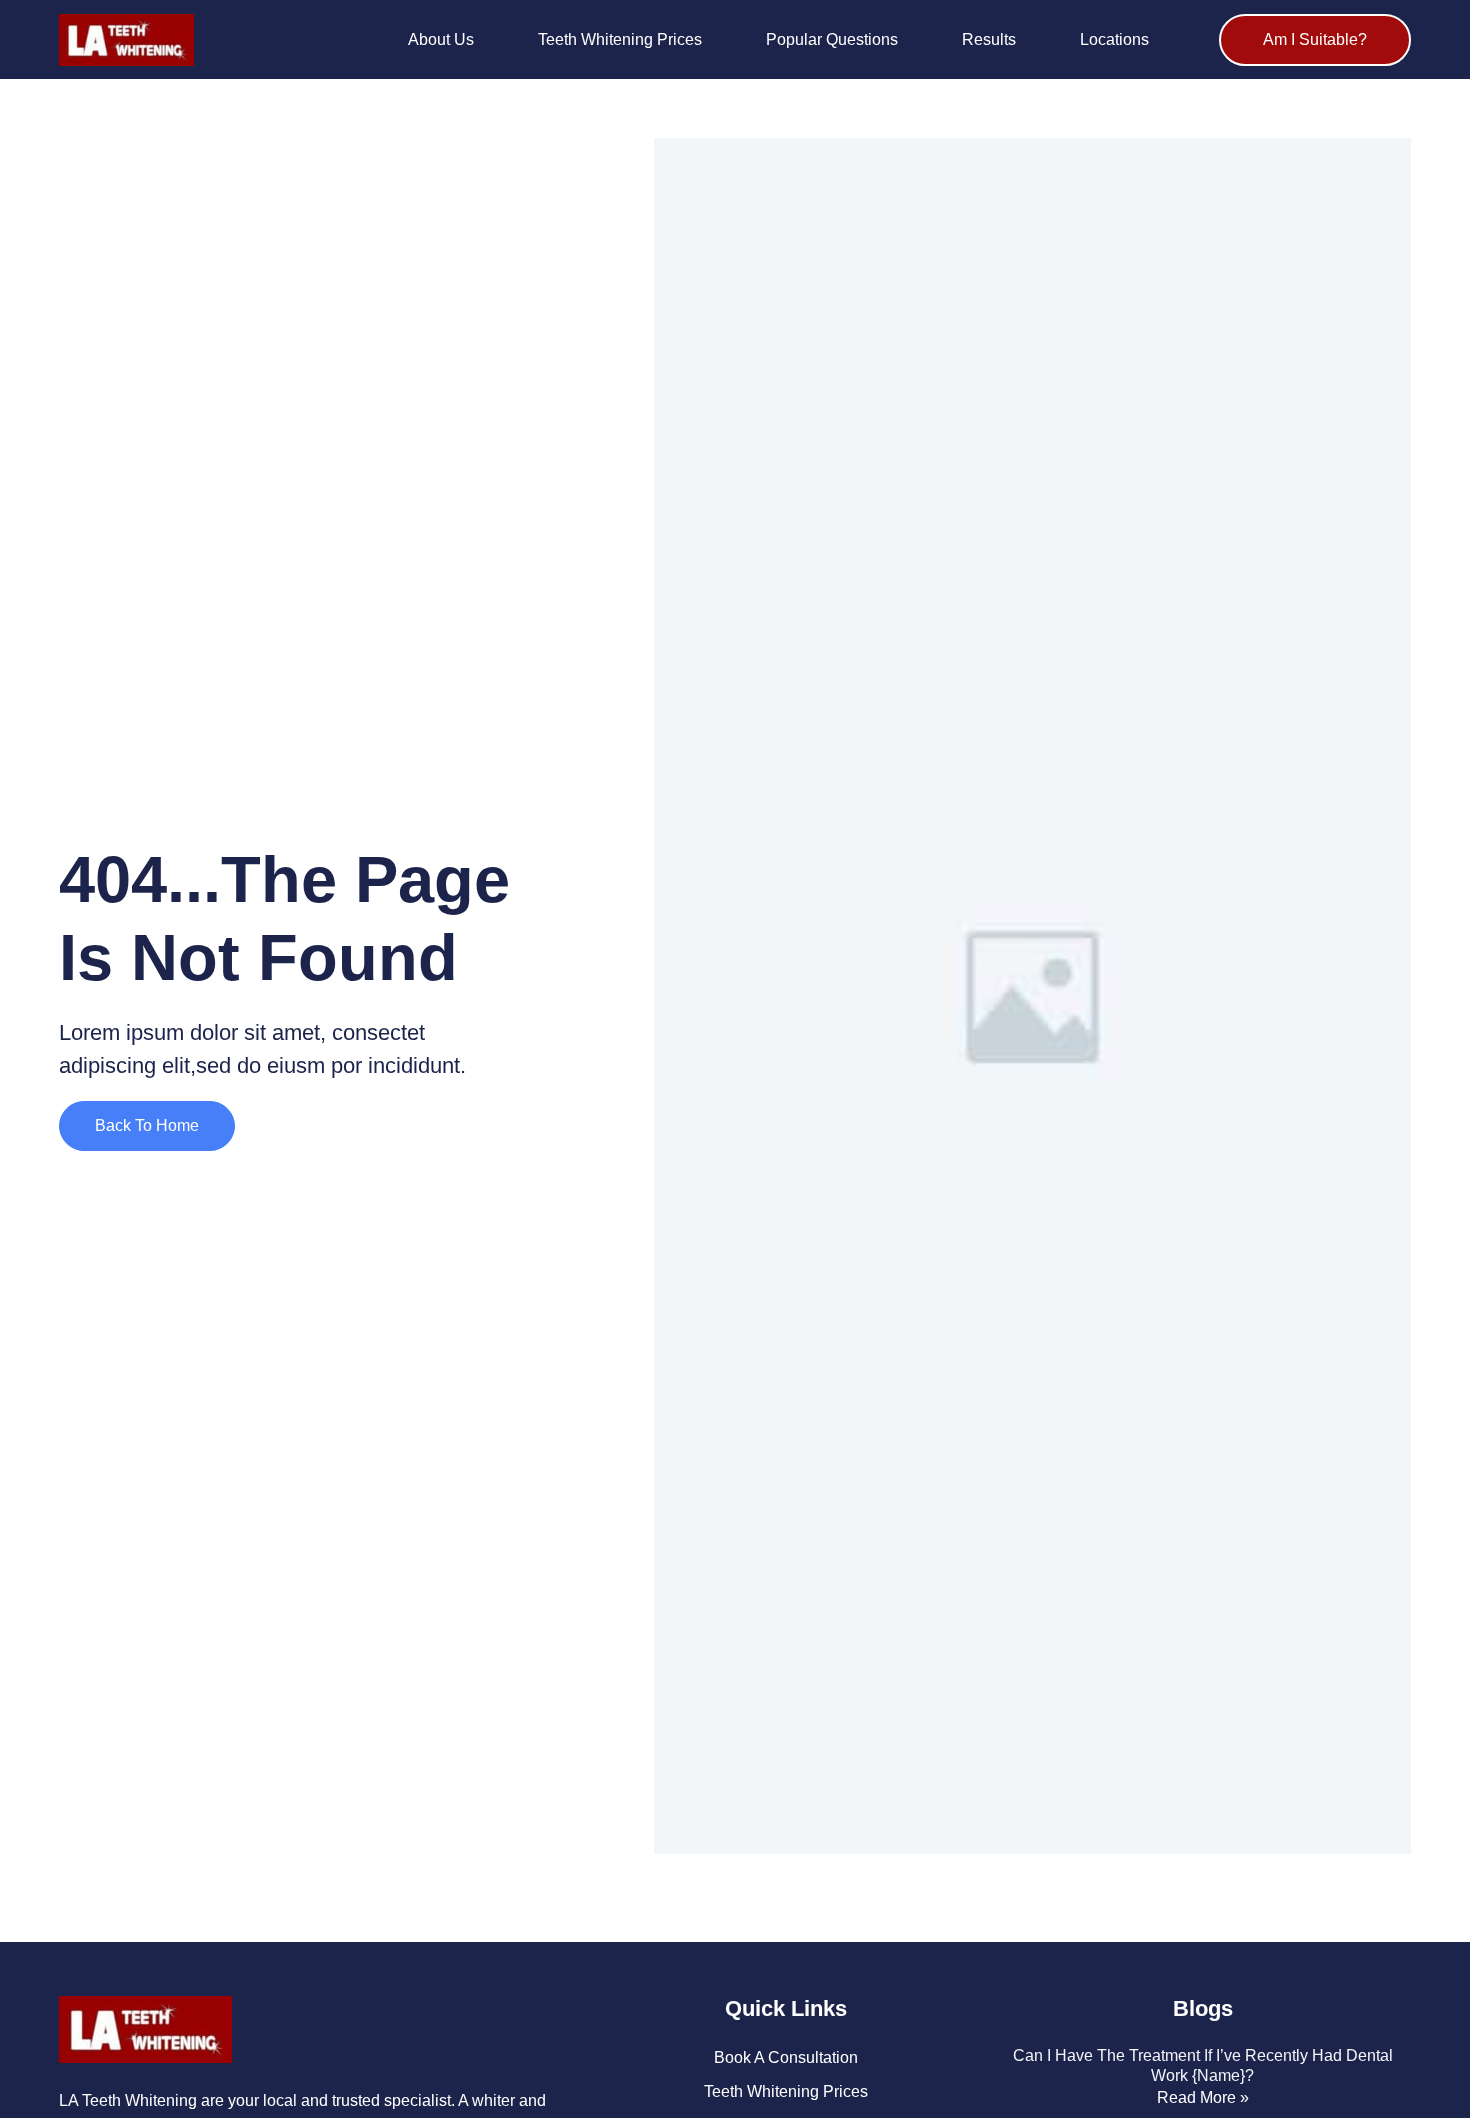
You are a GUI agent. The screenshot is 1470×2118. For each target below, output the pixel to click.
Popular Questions (832, 39)
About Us (441, 39)
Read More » (1203, 2097)
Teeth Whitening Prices (620, 39)
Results (989, 39)
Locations (1114, 39)
